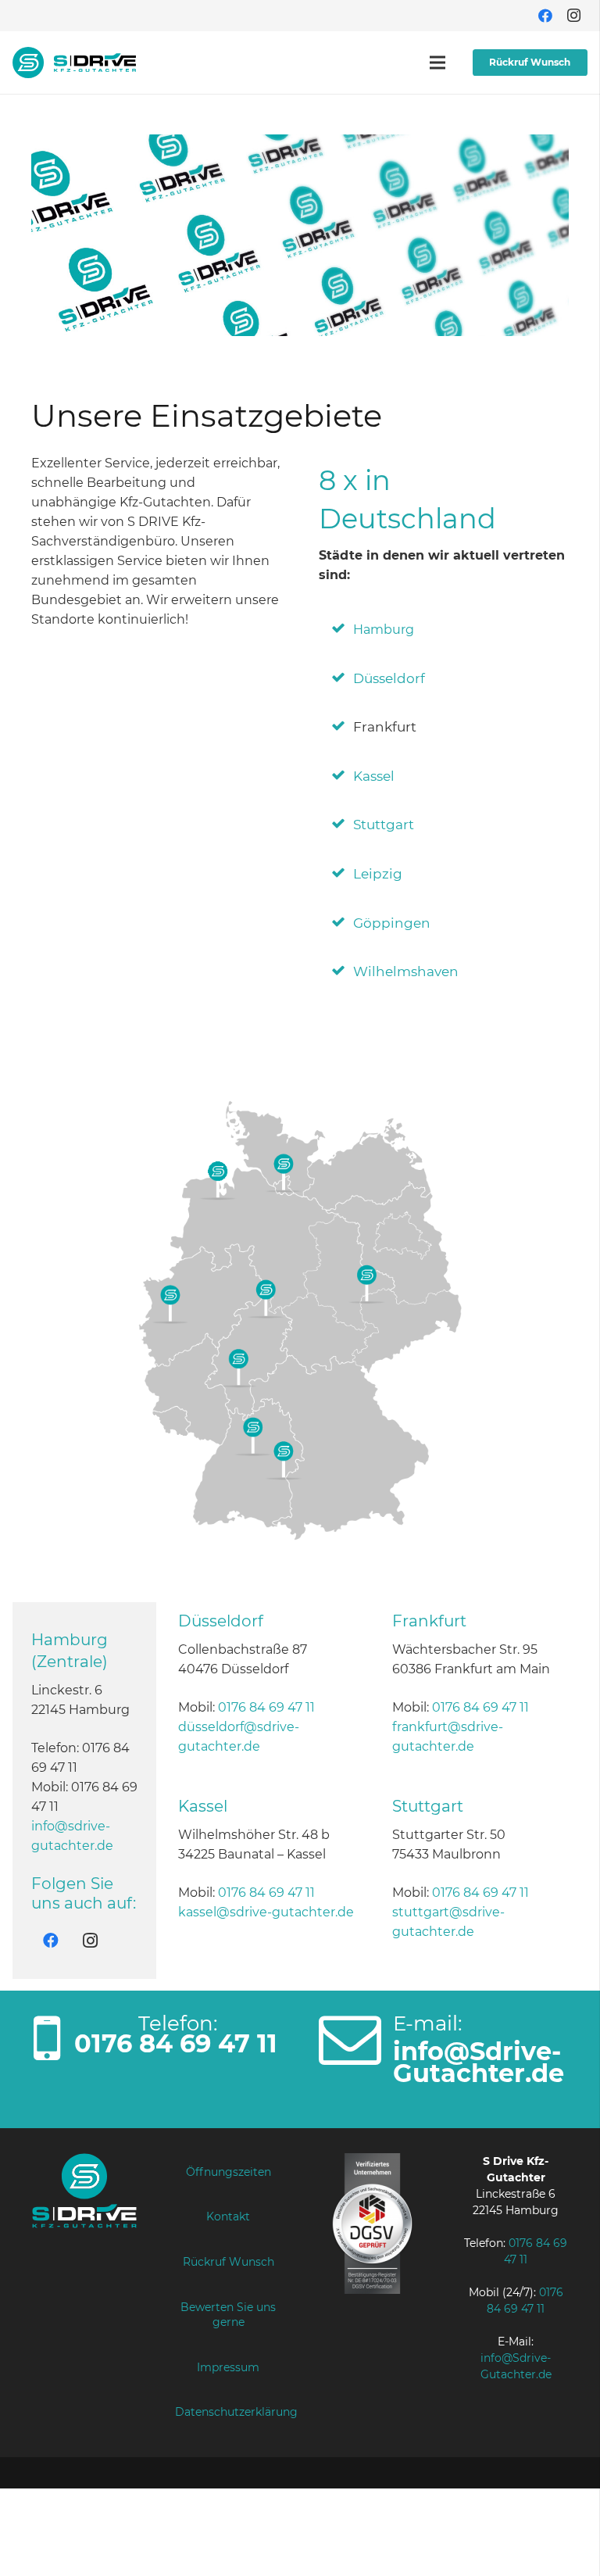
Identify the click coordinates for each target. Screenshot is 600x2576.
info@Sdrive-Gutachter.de (479, 2062)
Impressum (228, 2367)
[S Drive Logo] (74, 63)
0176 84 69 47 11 (266, 1707)
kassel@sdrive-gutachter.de (266, 1912)
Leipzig (378, 874)
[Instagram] (573, 16)
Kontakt (228, 2216)
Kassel (374, 776)
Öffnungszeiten (229, 2172)
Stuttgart (384, 825)
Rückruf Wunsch (229, 2262)
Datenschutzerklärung (236, 2412)
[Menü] (437, 63)
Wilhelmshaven (406, 971)
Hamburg (384, 630)
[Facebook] (545, 16)
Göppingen (392, 923)
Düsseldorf (389, 678)
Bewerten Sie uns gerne (228, 2315)
